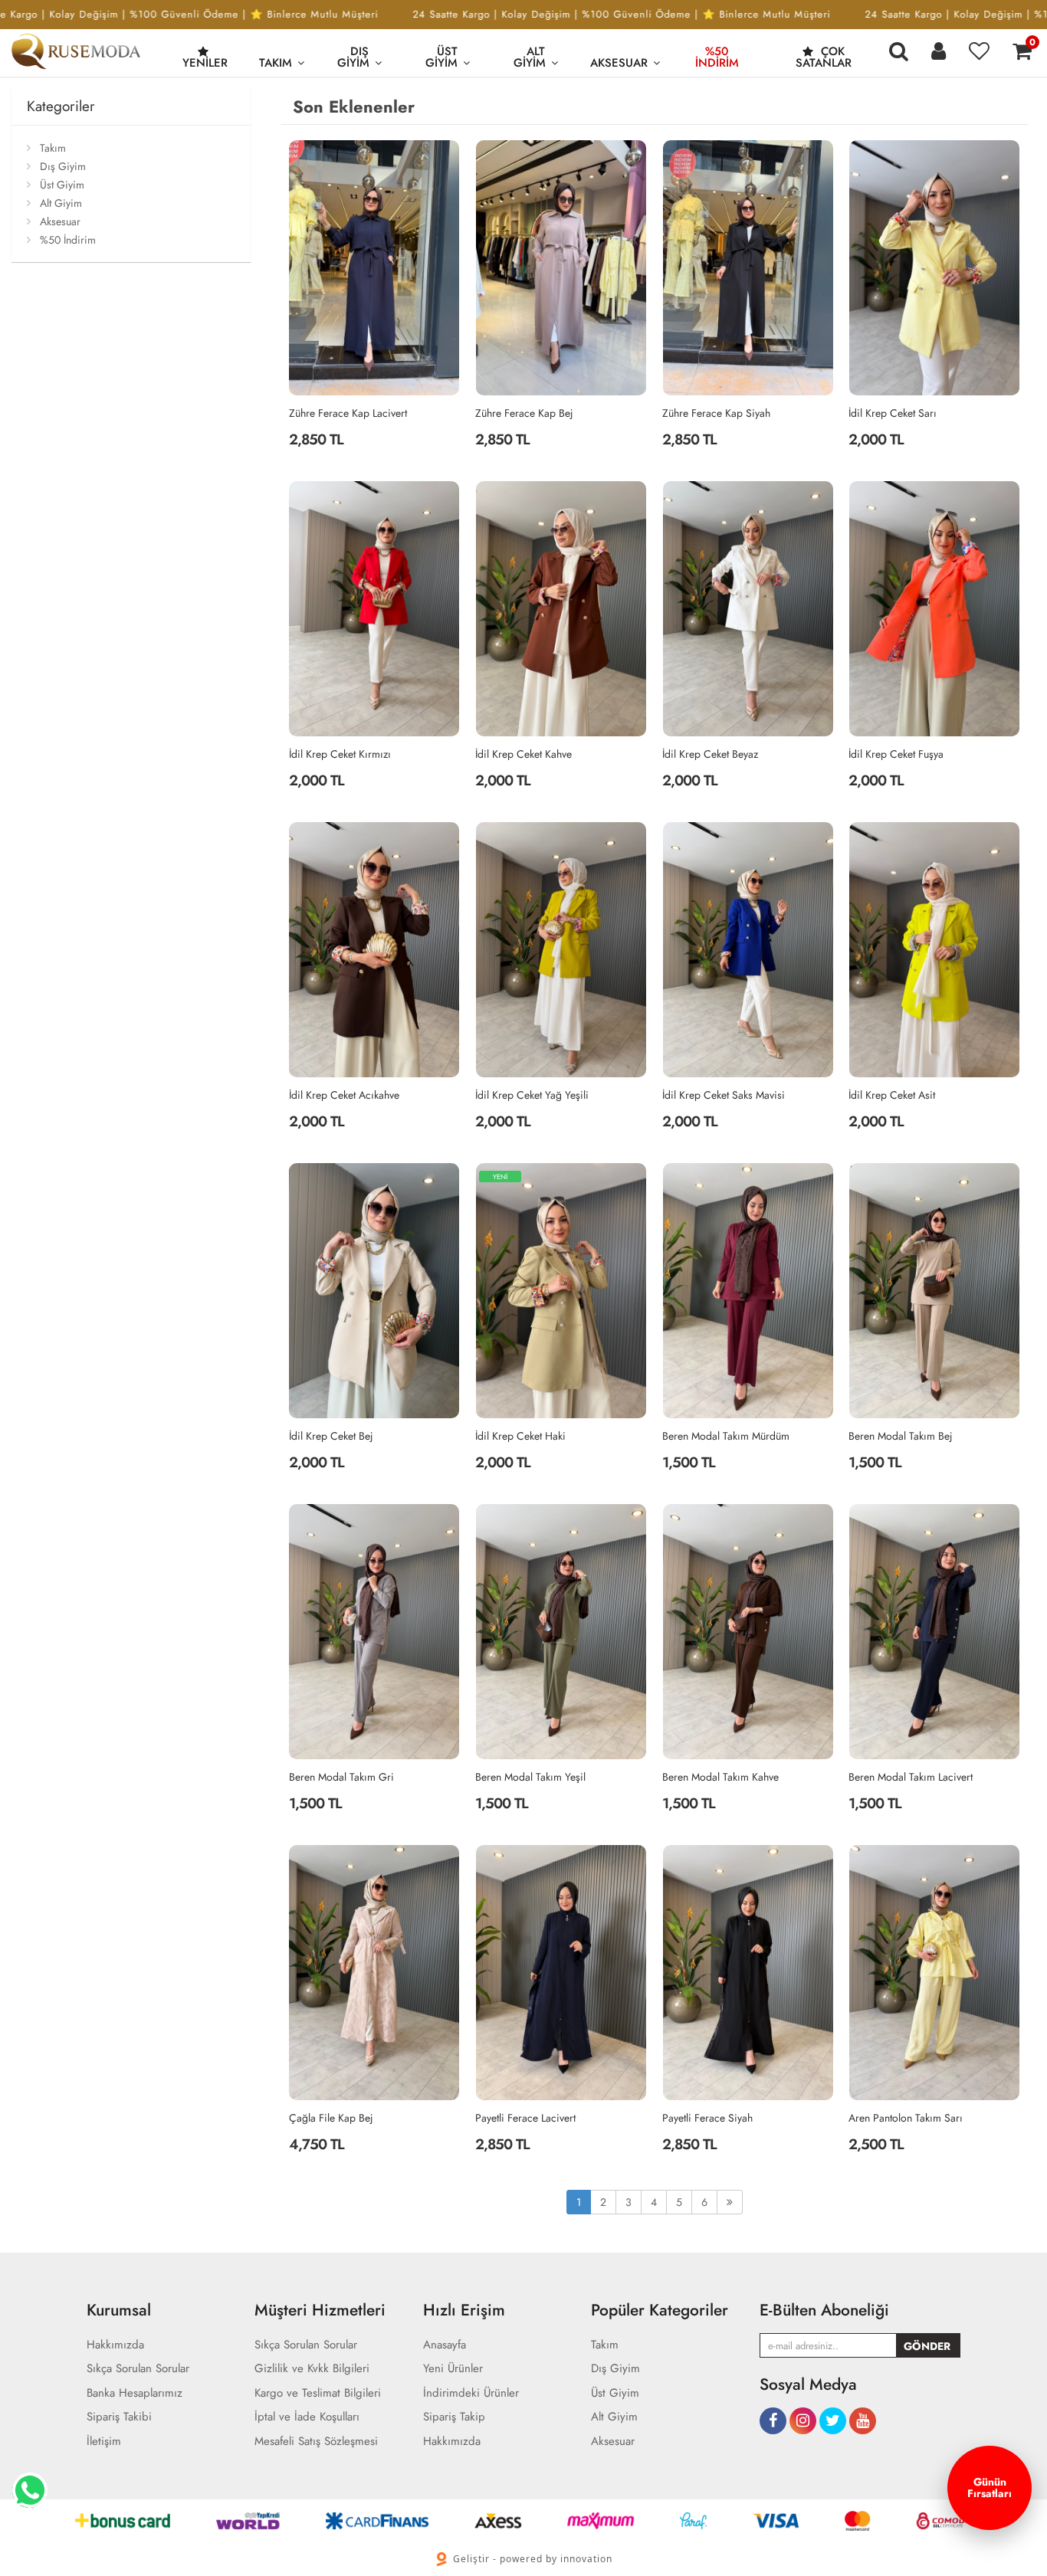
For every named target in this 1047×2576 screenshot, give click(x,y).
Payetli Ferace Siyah (707, 2118)
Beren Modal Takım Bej (901, 1436)
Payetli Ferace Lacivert (525, 2118)
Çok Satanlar (824, 57)
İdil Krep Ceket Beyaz (710, 754)
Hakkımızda (115, 2345)
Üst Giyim (442, 57)
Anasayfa (445, 2345)
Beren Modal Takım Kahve (720, 1777)
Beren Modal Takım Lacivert (911, 1777)
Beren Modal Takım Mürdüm (726, 1436)
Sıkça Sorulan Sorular (138, 2369)
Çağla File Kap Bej (331, 2118)
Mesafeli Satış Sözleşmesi (316, 2442)
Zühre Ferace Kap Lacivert (348, 413)
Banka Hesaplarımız (135, 2393)
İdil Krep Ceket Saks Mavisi (724, 1095)
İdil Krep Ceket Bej (331, 1436)
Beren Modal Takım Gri (341, 1777)
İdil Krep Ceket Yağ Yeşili (532, 1095)
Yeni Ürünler (453, 2369)
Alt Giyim (530, 57)
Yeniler (205, 63)
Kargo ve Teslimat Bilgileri (318, 2393)
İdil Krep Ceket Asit (892, 1095)
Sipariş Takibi (119, 2417)
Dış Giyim (353, 57)
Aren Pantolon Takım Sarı (906, 2118)
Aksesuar (619, 63)
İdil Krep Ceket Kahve (523, 754)
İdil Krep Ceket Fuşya (896, 754)
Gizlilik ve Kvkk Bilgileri (312, 2369)
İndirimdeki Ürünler (471, 2393)
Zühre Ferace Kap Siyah (716, 413)
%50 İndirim (717, 57)
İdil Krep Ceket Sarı (893, 413)
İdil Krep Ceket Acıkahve (344, 1095)
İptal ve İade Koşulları (307, 2417)
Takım (276, 63)
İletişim (104, 2442)
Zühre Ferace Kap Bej (524, 413)
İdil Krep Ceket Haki (520, 1436)
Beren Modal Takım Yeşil (530, 1777)
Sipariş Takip (454, 2417)
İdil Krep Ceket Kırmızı (340, 754)
